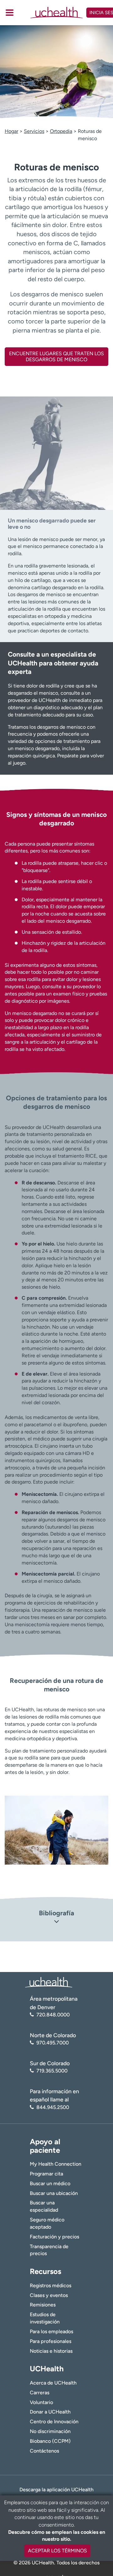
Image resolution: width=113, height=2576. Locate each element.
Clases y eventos (49, 2295)
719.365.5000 (52, 2071)
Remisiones (43, 2305)
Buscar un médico (50, 2183)
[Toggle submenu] (10, 13)
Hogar (11, 131)
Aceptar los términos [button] (57, 2551)
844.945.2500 (53, 2107)
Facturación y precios (54, 2237)
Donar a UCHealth (50, 2412)
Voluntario (41, 2402)
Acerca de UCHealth (53, 2383)
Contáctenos (44, 2451)
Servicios (34, 131)
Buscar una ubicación (54, 2193)
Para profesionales (51, 2341)
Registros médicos (51, 2285)
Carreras (40, 2393)
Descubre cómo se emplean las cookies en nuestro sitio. (57, 2536)
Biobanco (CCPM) (50, 2441)
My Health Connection (56, 2164)
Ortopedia (61, 131)
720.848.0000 (53, 2015)
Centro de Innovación (54, 2422)
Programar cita (46, 2174)
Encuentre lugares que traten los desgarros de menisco (56, 356)
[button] (56, 1922)
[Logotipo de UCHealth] (49, 1982)
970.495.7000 (53, 2043)
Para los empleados (51, 2331)
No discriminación (50, 2431)
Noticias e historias (51, 2351)
